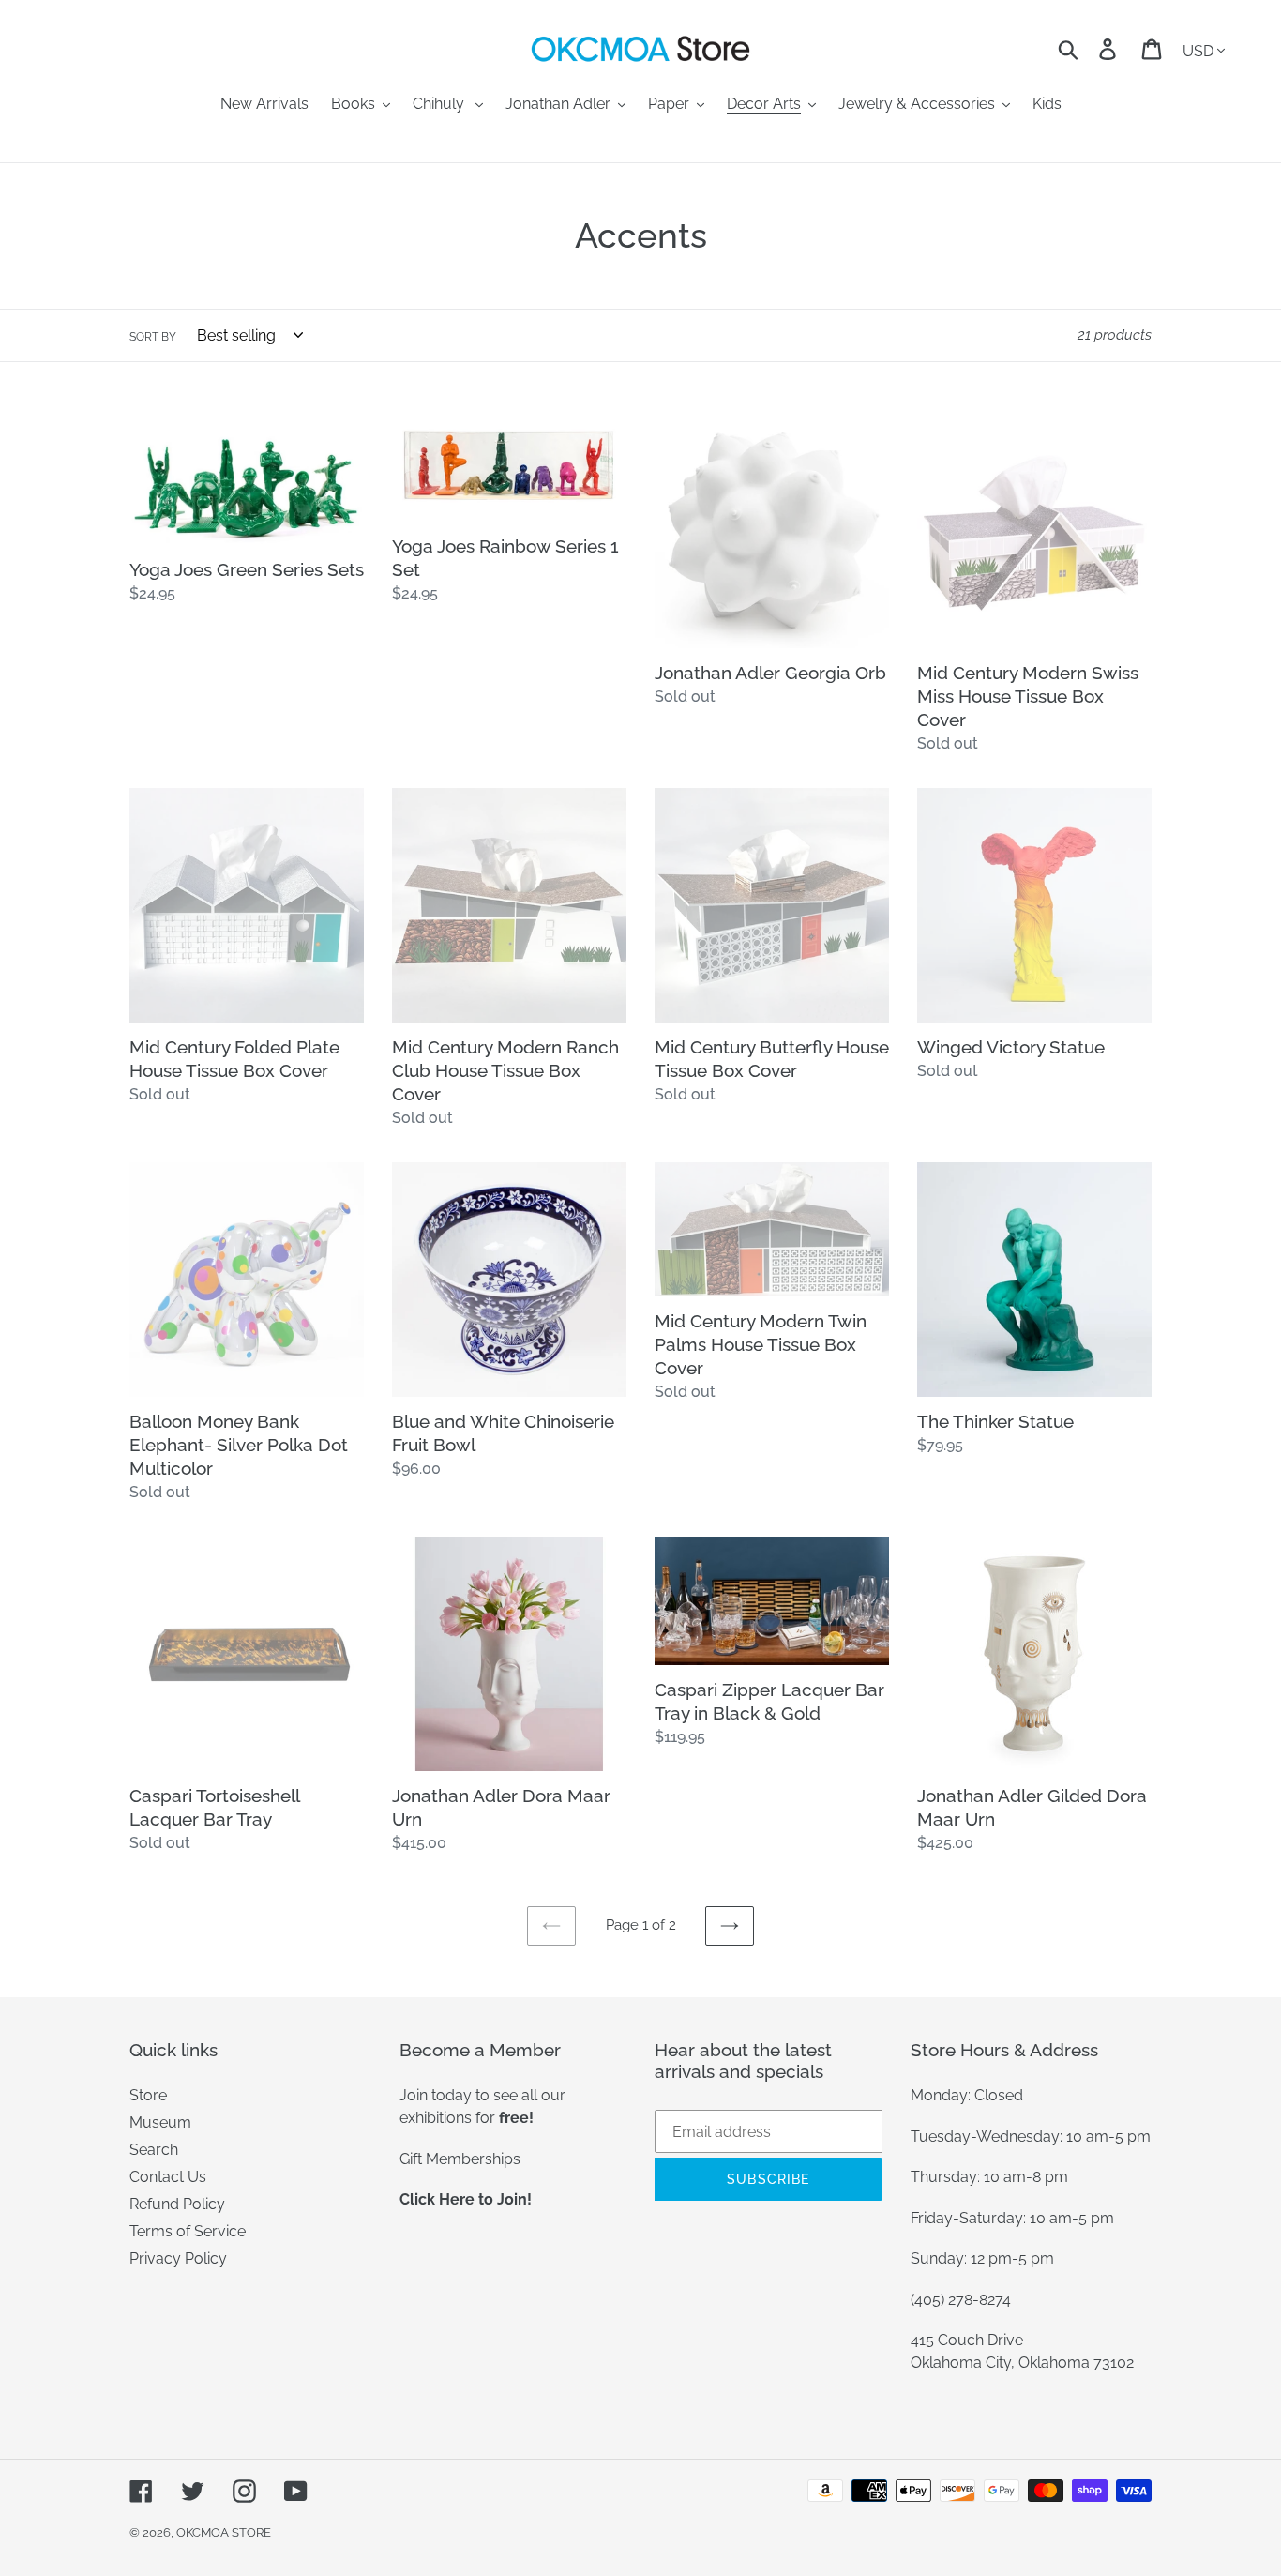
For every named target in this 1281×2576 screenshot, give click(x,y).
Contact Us (168, 2177)
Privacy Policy (178, 2258)
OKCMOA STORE (224, 2532)
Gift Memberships (460, 2159)
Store (148, 2095)
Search (154, 2150)
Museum (160, 2122)
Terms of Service (188, 2231)
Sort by (153, 337)
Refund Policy (177, 2204)
